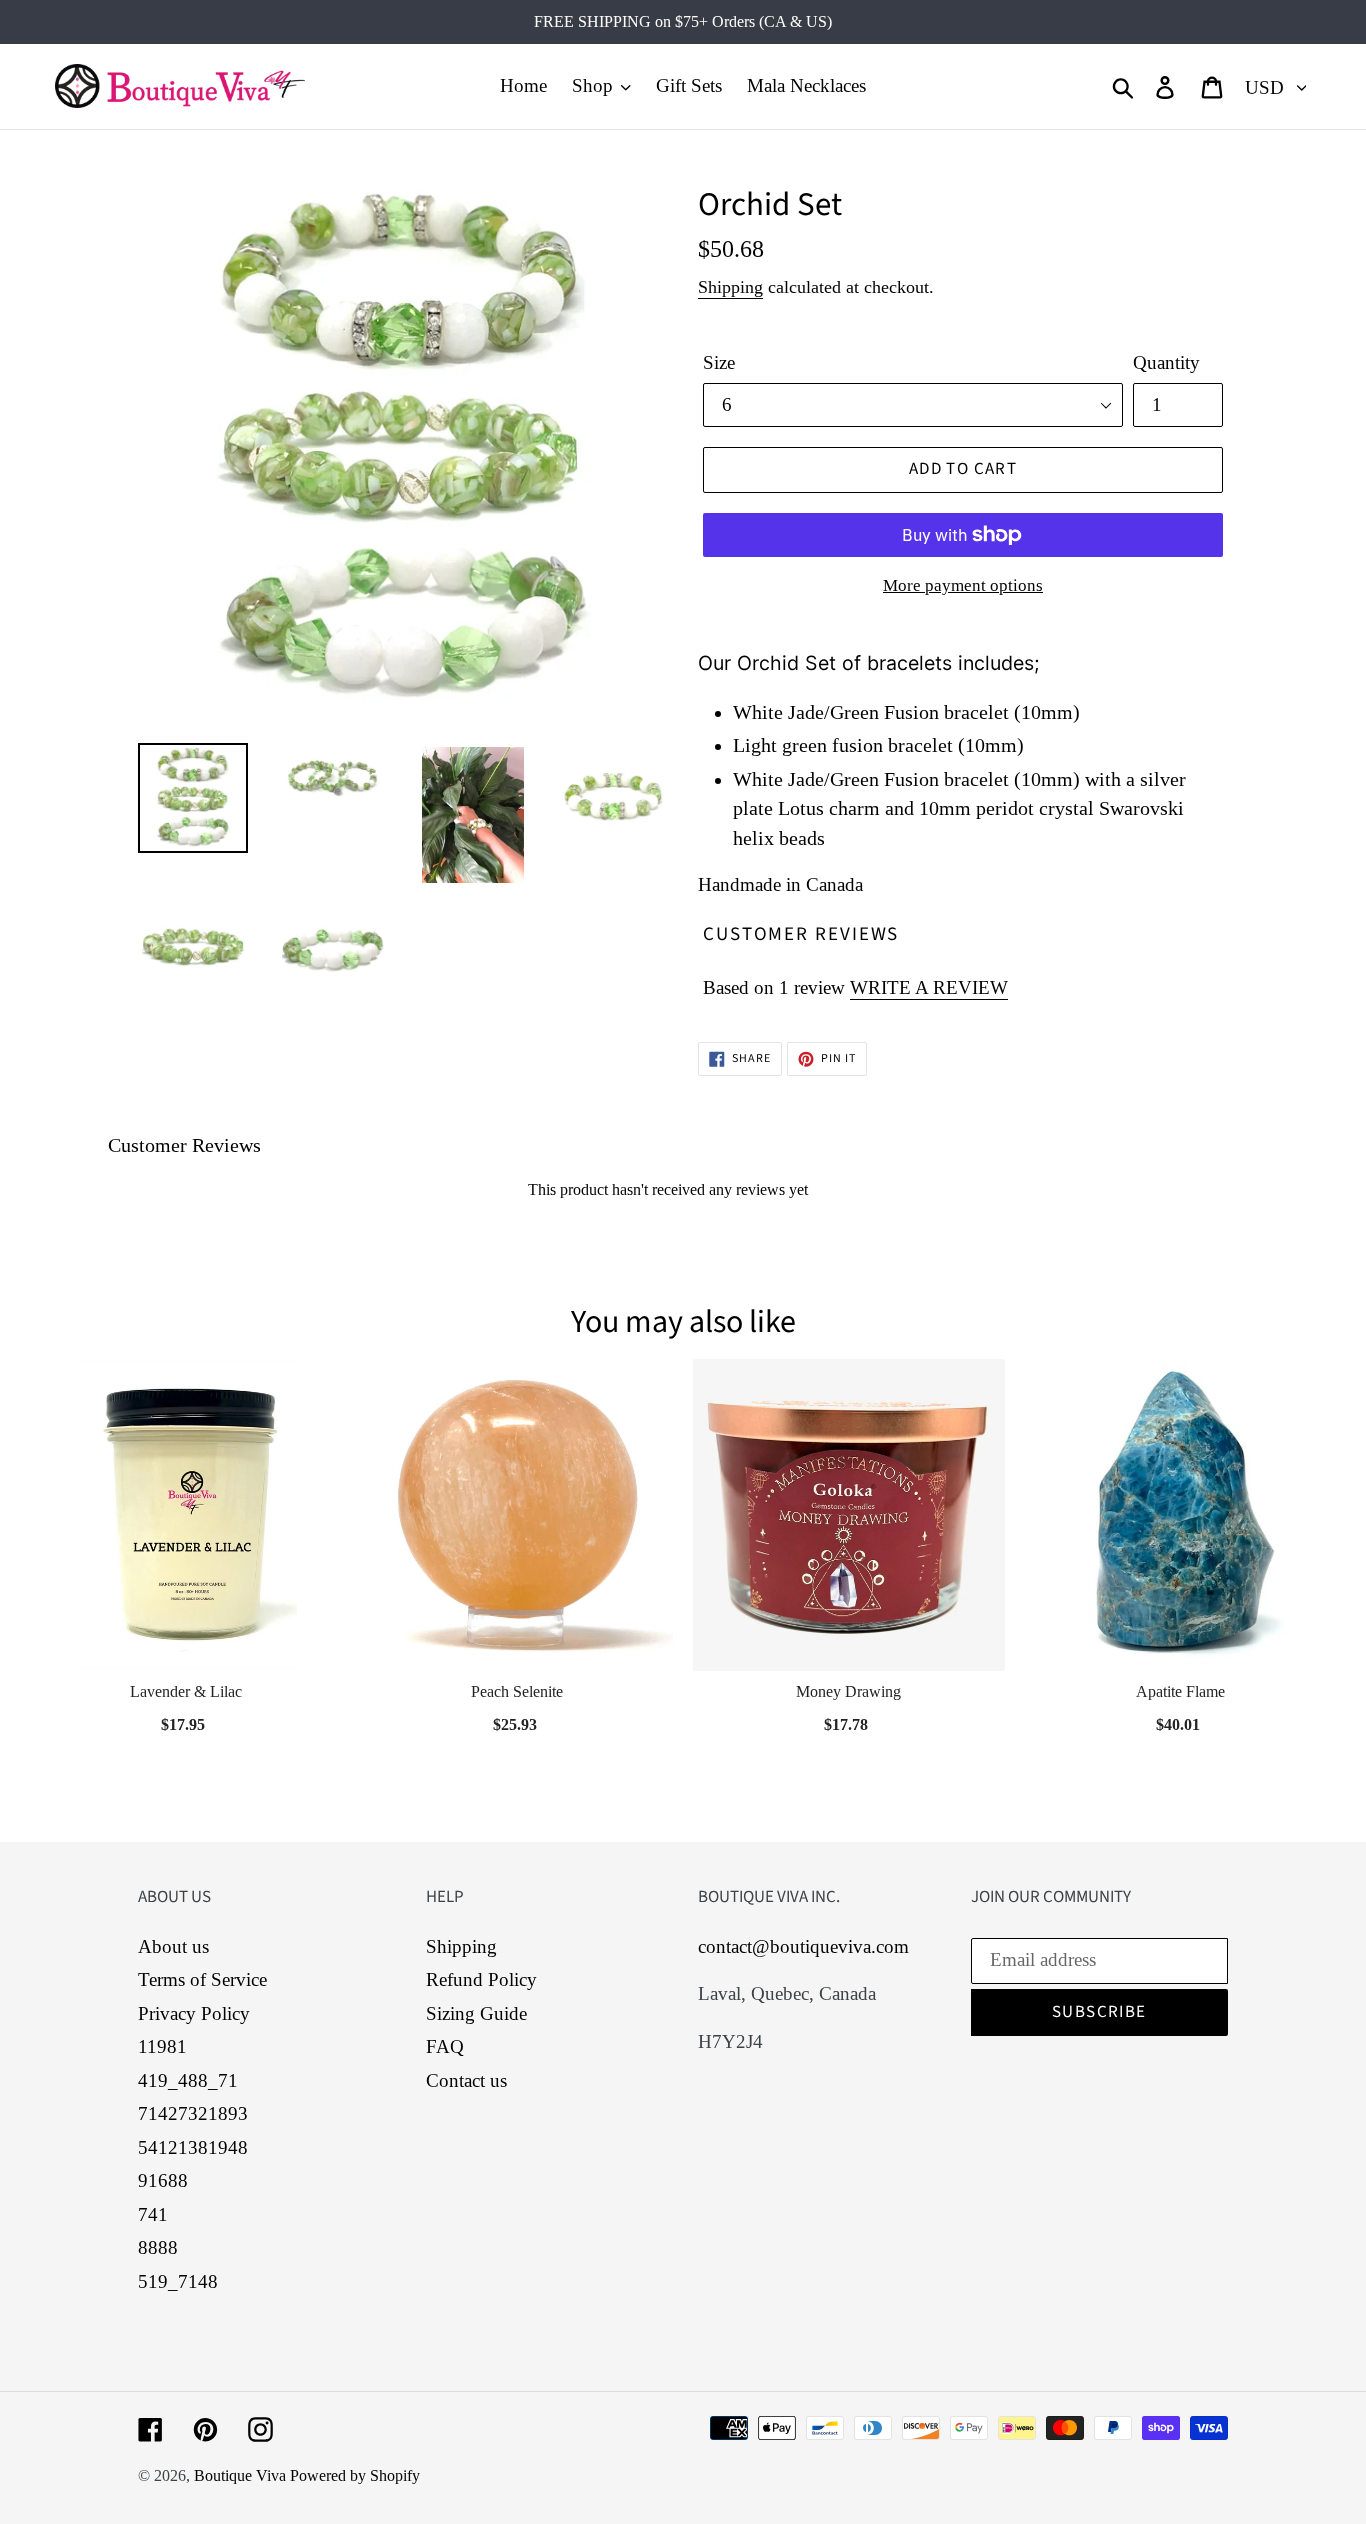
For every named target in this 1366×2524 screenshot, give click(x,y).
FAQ (445, 2046)
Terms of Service (202, 1979)
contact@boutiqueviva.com (803, 1946)
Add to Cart (185, 1718)
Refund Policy (481, 1979)
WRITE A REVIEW (929, 987)
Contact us (466, 2080)
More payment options (963, 585)
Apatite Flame (1180, 1691)
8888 (158, 2247)
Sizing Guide (476, 2013)
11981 (162, 2046)
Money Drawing (848, 1691)
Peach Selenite (517, 1691)
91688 (163, 2180)
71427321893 (193, 2113)
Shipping (730, 287)
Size (719, 362)
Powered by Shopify (355, 2475)
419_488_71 (188, 2080)
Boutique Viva (242, 2475)
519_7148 (178, 2281)
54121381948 (193, 2147)
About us (173, 1946)
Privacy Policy (194, 2013)
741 (153, 2214)
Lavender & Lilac (186, 1691)
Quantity (1166, 362)
